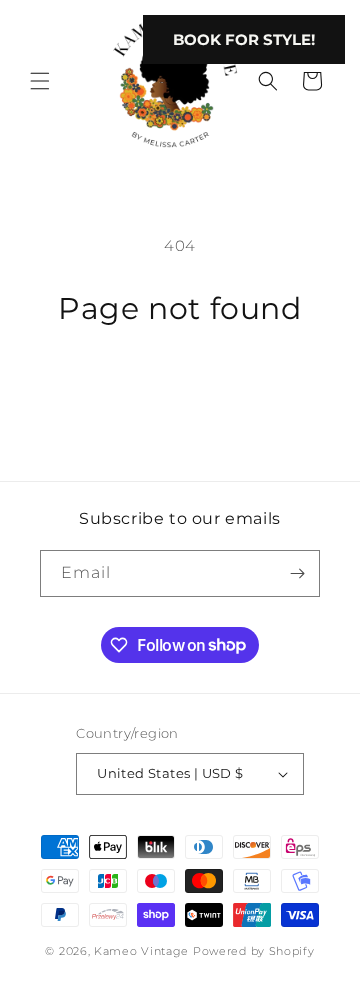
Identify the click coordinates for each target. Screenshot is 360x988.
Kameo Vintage (141, 951)
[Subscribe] (297, 573)
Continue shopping (180, 383)
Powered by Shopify (254, 951)
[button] (40, 81)
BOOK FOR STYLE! (244, 39)
